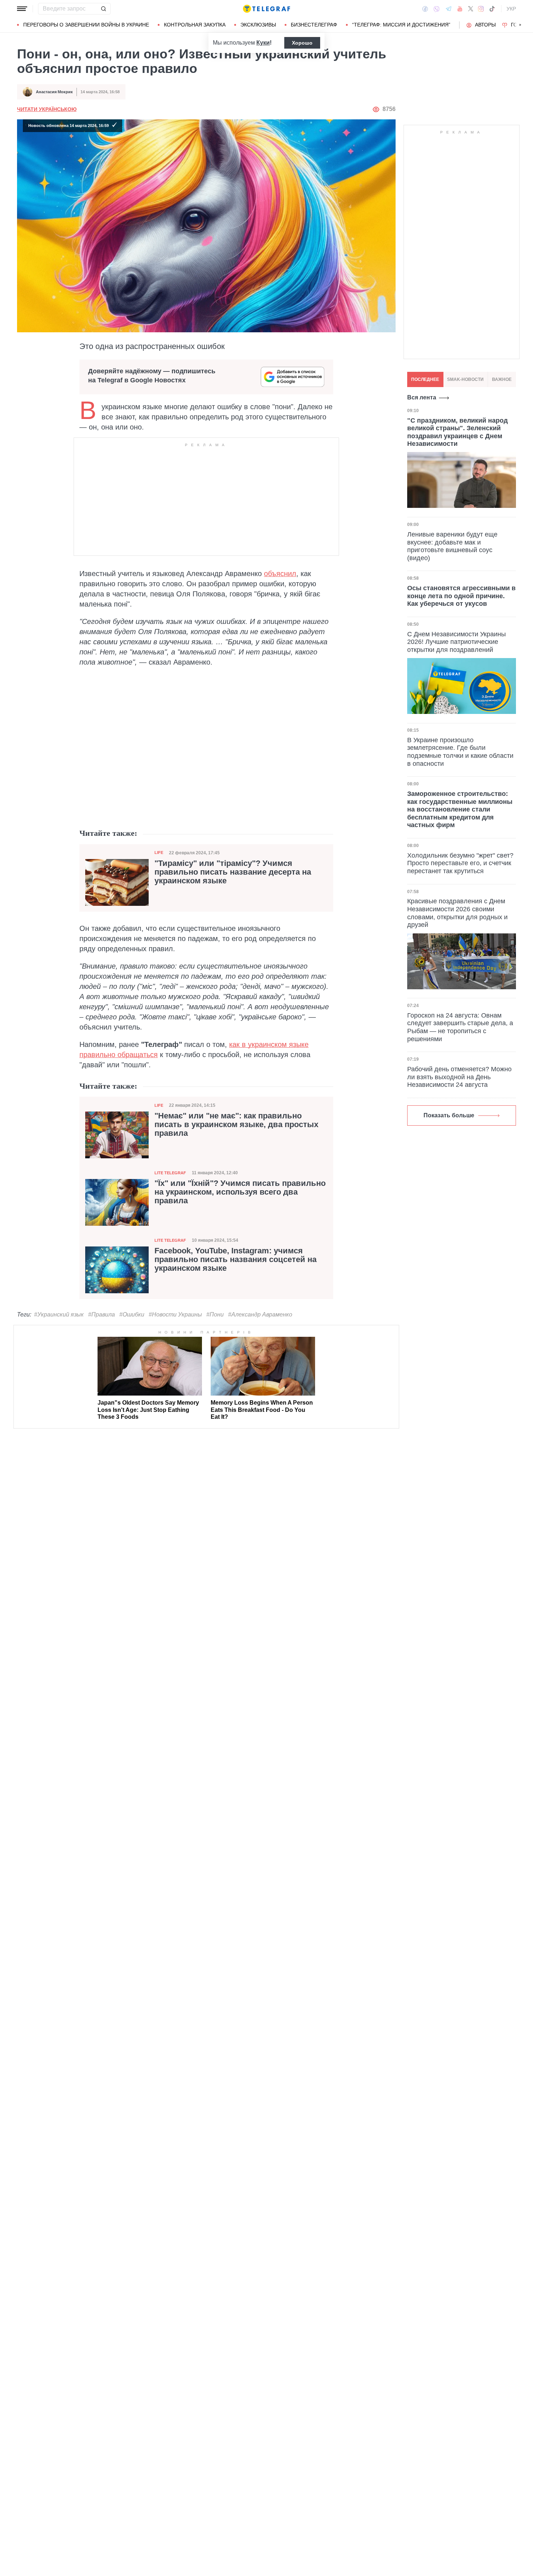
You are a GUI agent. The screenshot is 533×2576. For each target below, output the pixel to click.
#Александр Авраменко (260, 1314)
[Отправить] (103, 9)
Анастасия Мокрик (54, 92)
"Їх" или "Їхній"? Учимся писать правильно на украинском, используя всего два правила (240, 1192)
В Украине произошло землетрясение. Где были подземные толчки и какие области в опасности (460, 752)
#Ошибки (132, 1314)
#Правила (102, 1314)
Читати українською (47, 109)
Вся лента (422, 397)
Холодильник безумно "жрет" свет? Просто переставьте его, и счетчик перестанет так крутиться (460, 863)
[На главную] (266, 9)
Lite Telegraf (170, 1173)
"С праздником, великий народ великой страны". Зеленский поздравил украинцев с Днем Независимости (457, 432)
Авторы (485, 25)
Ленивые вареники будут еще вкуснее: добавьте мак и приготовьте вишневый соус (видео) (452, 546)
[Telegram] (449, 9)
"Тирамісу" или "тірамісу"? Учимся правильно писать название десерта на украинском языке (233, 872)
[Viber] (437, 9)
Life (159, 852)
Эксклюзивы (258, 25)
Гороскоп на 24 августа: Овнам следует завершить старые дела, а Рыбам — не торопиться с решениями (460, 1027)
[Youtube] (460, 9)
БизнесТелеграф (314, 25)
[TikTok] (492, 9)
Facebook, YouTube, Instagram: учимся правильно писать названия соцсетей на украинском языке (235, 1260)
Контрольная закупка (195, 25)
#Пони (215, 1314)
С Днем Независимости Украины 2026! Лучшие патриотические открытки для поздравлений (456, 642)
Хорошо (302, 43)
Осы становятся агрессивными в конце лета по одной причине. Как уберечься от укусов (461, 595)
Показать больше (449, 1115)
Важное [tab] (502, 379)
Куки (263, 43)
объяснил (280, 574)
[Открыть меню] (22, 9)
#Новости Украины (175, 1314)
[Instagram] (481, 9)
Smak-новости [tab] (465, 379)
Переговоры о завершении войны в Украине (86, 25)
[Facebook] (425, 9)
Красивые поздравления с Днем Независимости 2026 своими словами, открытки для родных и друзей (457, 913)
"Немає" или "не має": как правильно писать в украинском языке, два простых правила (236, 1125)
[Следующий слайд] (520, 25)
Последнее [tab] (425, 379)
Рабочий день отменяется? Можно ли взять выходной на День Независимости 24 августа (459, 1077)
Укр (511, 9)
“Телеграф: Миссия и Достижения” (401, 25)
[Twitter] (471, 9)
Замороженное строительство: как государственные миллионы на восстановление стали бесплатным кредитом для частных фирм (460, 809)
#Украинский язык (59, 1314)
